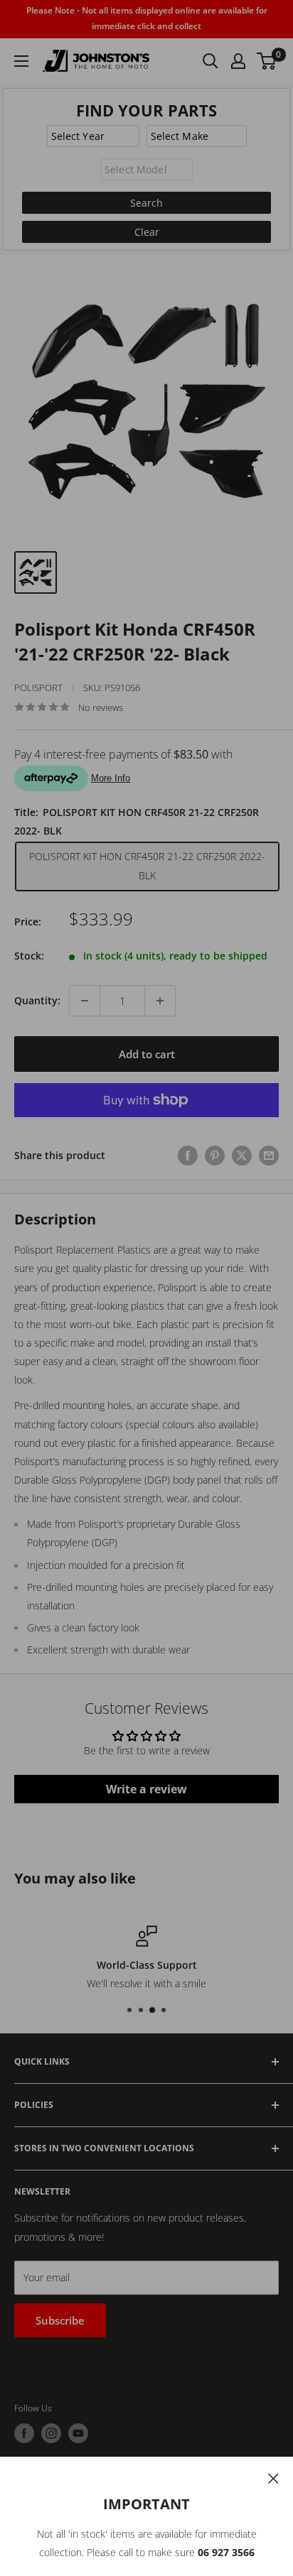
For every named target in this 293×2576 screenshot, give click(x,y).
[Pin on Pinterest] (215, 1156)
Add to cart (147, 1054)
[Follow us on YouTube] (78, 2433)
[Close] (273, 2477)
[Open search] (211, 61)
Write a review (146, 1789)
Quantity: (37, 1000)
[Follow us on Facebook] (24, 2433)
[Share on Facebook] (188, 1156)
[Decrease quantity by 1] (85, 1001)
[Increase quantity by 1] (160, 1001)
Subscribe (60, 2320)
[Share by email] (269, 1156)
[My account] (238, 61)
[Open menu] (21, 61)
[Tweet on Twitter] (242, 1156)
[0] (267, 61)
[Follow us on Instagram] (51, 2433)
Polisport (38, 688)
